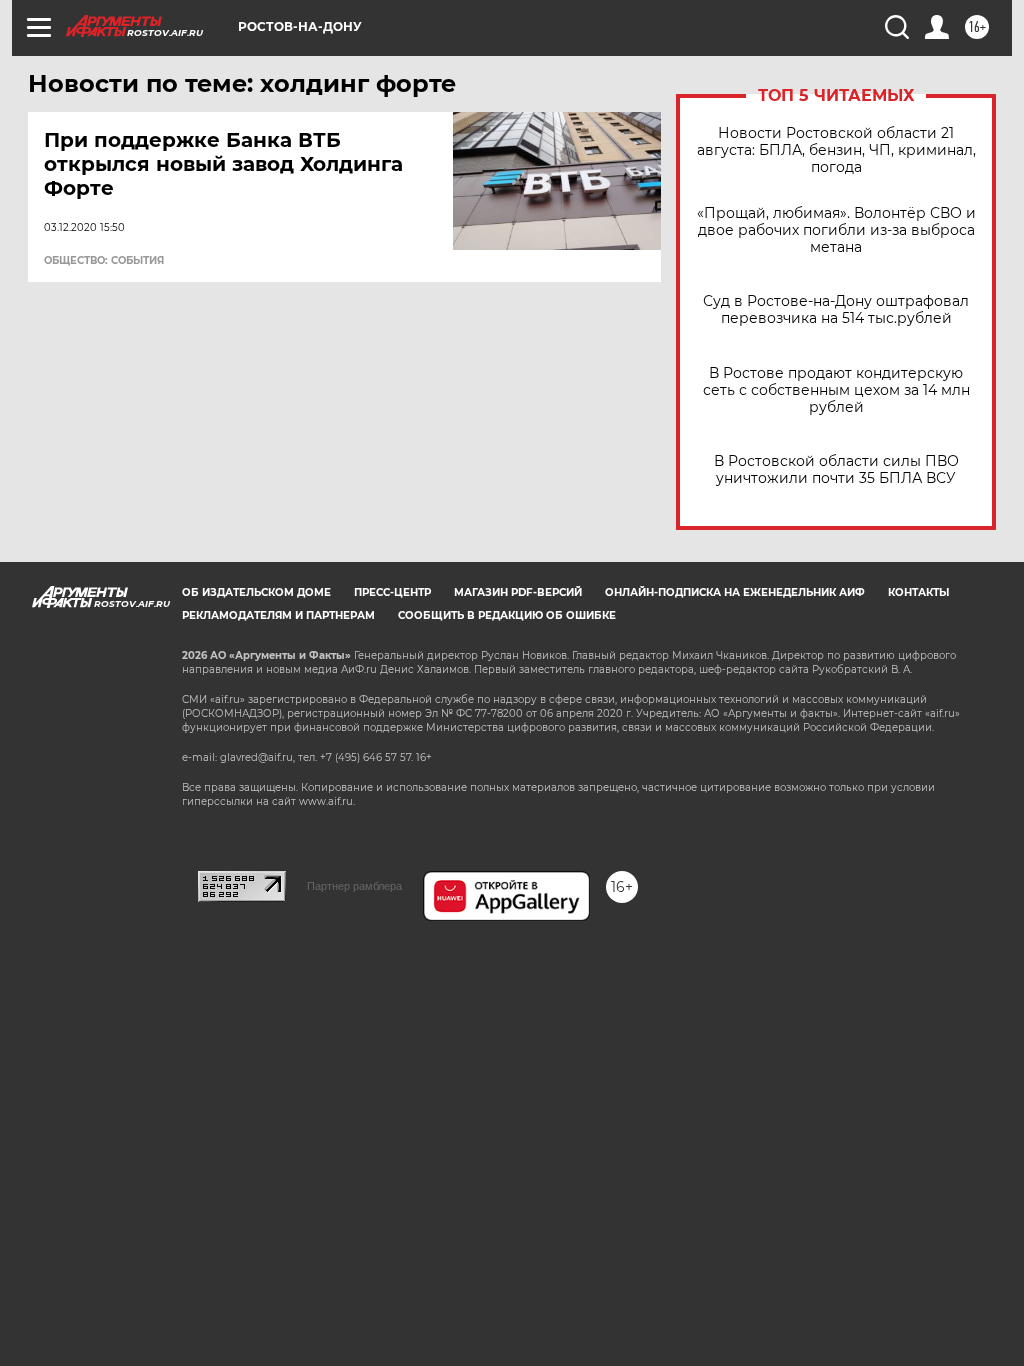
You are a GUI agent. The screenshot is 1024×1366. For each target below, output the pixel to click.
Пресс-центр (392, 592)
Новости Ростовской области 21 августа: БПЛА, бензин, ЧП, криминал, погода (836, 150)
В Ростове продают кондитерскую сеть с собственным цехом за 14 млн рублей (836, 390)
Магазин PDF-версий (518, 592)
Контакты (918, 592)
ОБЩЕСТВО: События (104, 261)
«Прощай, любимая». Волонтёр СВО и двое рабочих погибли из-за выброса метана (836, 230)
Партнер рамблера (354, 886)
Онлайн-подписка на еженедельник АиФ (735, 592)
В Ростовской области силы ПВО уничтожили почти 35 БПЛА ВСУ (836, 470)
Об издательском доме (256, 592)
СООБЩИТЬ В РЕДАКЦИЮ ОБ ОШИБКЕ (507, 615)
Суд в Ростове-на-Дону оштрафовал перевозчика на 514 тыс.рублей (836, 310)
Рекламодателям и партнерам (278, 615)
